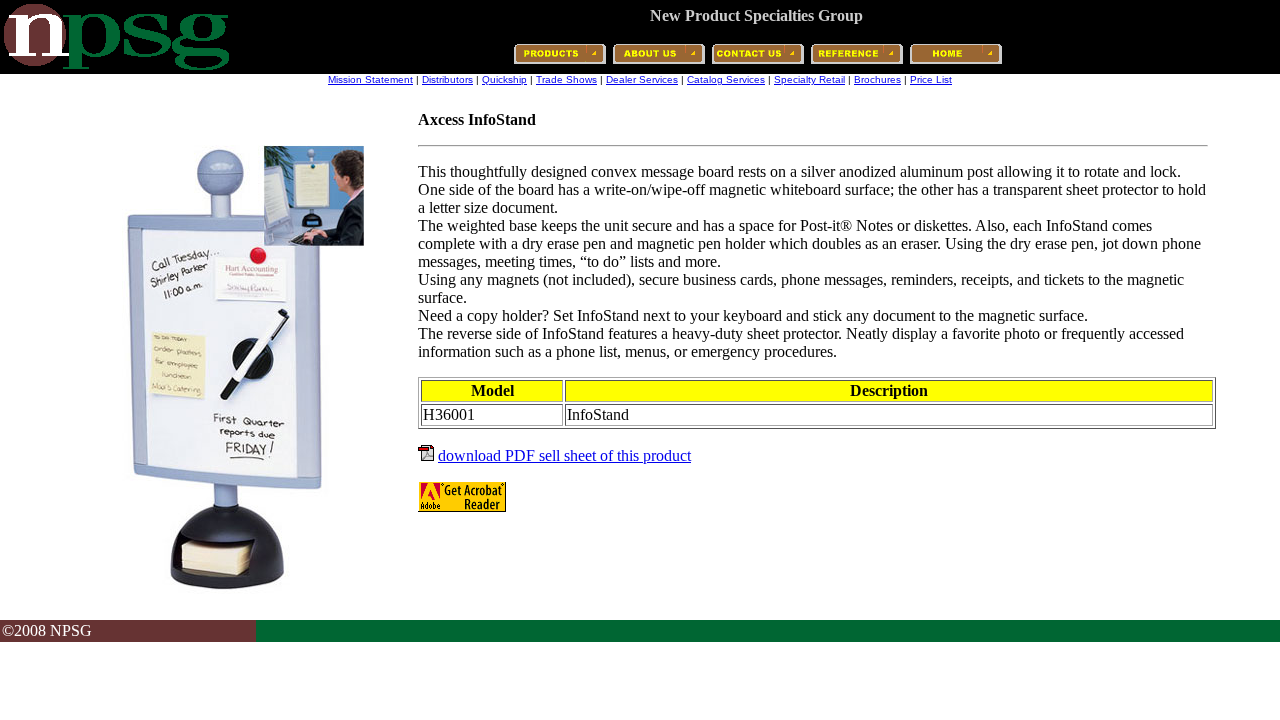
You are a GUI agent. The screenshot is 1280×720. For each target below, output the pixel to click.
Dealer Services (642, 79)
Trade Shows (566, 79)
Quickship (504, 79)
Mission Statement (370, 79)
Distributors (447, 79)
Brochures (877, 79)
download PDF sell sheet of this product (564, 455)
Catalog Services (726, 79)
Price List (931, 79)
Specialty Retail (809, 79)
